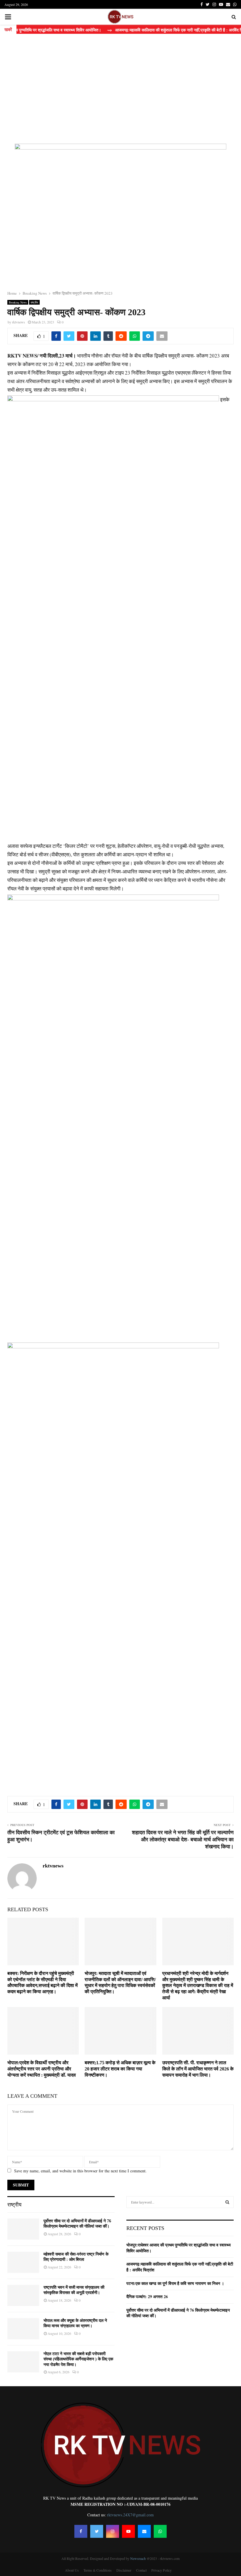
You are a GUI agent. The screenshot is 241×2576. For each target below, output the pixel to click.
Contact (141, 2570)
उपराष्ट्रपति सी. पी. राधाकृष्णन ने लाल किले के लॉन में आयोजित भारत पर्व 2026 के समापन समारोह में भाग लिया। (198, 2069)
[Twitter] (97, 2531)
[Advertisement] (120, 88)
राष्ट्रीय (34, 302)
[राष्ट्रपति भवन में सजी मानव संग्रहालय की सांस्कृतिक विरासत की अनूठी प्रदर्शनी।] (23, 2295)
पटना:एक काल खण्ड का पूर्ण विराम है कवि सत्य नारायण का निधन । (175, 2283)
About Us (72, 2570)
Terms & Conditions (98, 2570)
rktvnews (19, 322)
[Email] (144, 2531)
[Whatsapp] (160, 2531)
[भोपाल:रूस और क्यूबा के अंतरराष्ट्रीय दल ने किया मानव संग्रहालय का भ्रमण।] (23, 2329)
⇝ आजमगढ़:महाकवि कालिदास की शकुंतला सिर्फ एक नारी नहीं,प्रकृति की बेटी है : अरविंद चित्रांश (156, 30)
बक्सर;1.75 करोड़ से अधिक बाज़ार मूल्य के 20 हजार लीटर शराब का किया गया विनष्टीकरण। (120, 2069)
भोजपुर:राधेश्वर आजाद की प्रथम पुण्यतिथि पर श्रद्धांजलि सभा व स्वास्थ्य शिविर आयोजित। (179, 2248)
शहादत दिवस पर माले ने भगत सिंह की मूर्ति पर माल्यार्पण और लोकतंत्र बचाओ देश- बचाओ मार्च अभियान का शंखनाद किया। (183, 1840)
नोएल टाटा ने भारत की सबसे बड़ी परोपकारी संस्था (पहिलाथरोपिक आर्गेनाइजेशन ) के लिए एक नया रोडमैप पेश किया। (78, 2359)
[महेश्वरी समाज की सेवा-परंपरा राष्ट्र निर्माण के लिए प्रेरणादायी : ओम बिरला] (23, 2262)
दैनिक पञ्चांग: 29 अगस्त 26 (147, 2296)
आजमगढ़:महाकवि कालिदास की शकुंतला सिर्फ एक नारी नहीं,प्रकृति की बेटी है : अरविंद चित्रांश (180, 2267)
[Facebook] (81, 2531)
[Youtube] (128, 2531)
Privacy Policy (161, 2570)
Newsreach (138, 2558)
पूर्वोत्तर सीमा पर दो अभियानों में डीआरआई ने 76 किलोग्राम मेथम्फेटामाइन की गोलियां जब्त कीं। (178, 2313)
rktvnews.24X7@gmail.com (130, 2515)
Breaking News (18, 302)
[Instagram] (113, 2531)
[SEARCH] (227, 2202)
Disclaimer (124, 2570)
